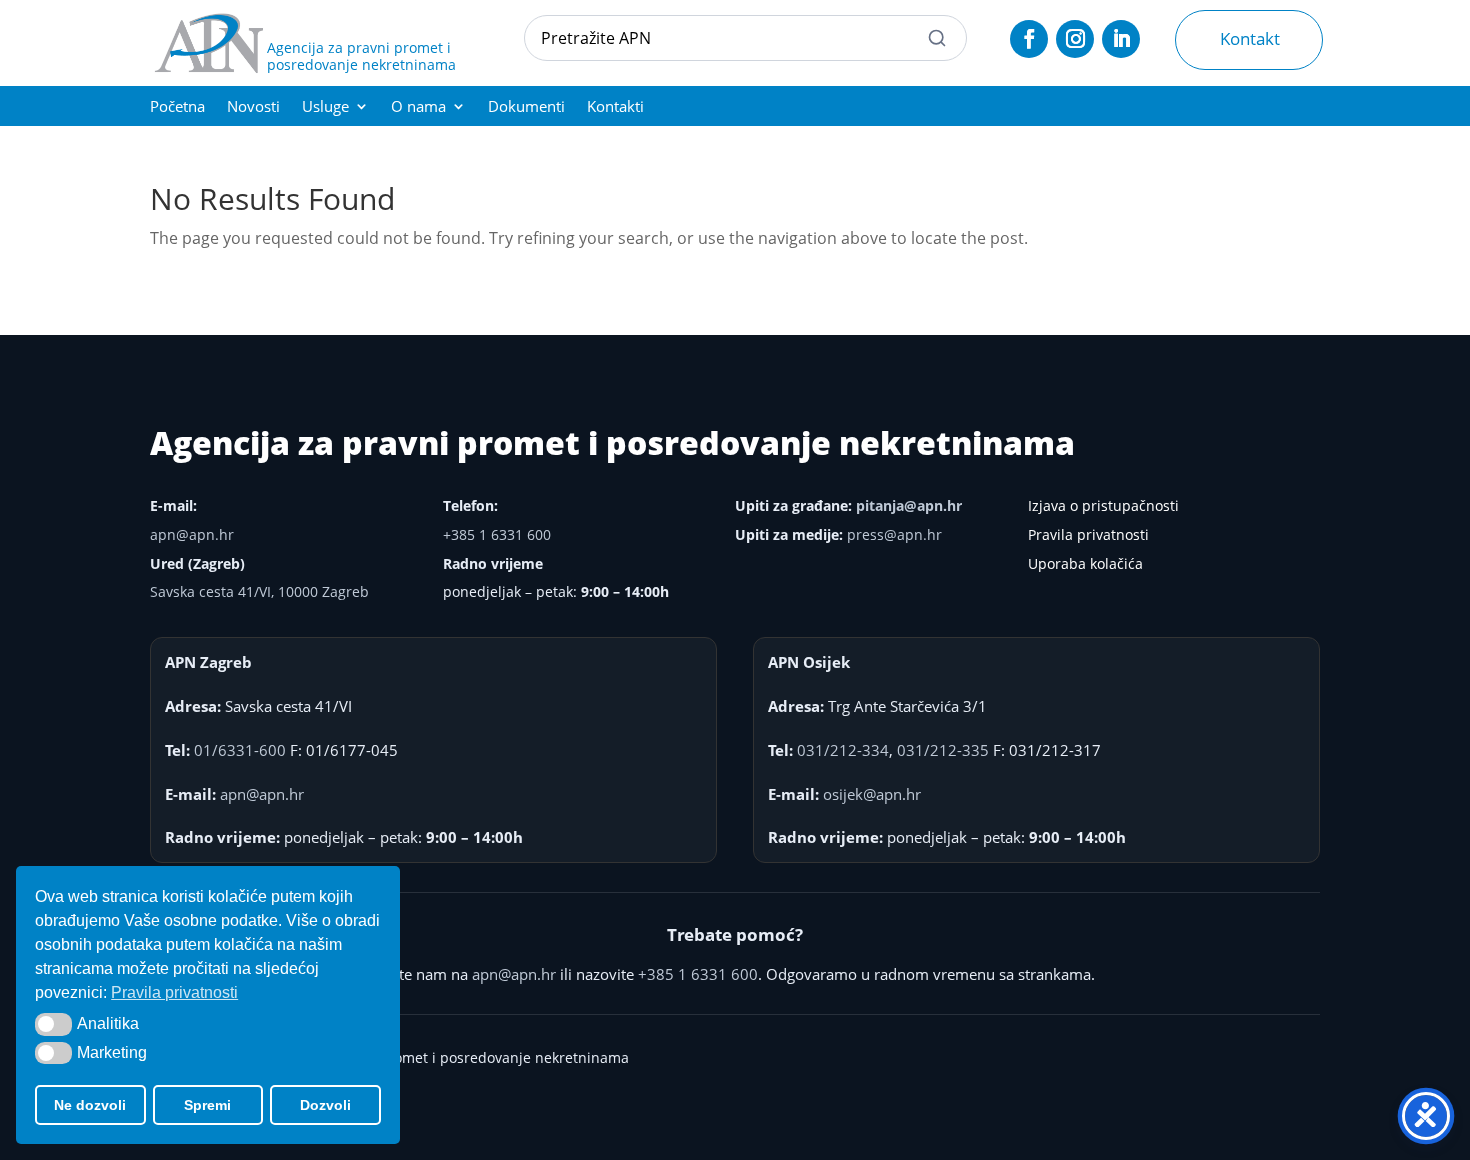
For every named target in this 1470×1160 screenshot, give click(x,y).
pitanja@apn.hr (909, 505)
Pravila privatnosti (1088, 534)
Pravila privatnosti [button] (174, 992)
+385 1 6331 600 (497, 534)
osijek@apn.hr (872, 794)
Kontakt (1250, 38)
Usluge (325, 107)
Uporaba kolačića (1085, 563)
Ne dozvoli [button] (90, 1105)
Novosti (253, 107)
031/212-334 (843, 750)
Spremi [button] (207, 1105)
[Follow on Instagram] (1075, 39)
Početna (177, 107)
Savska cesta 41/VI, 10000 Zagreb (259, 591)
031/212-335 (943, 750)
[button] (53, 1024)
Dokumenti (526, 107)
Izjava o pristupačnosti (1103, 505)
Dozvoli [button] (325, 1105)
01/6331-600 (240, 750)
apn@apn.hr (192, 534)
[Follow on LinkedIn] (1121, 39)
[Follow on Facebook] (1029, 39)
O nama (418, 107)
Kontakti (615, 107)
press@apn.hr (894, 534)
